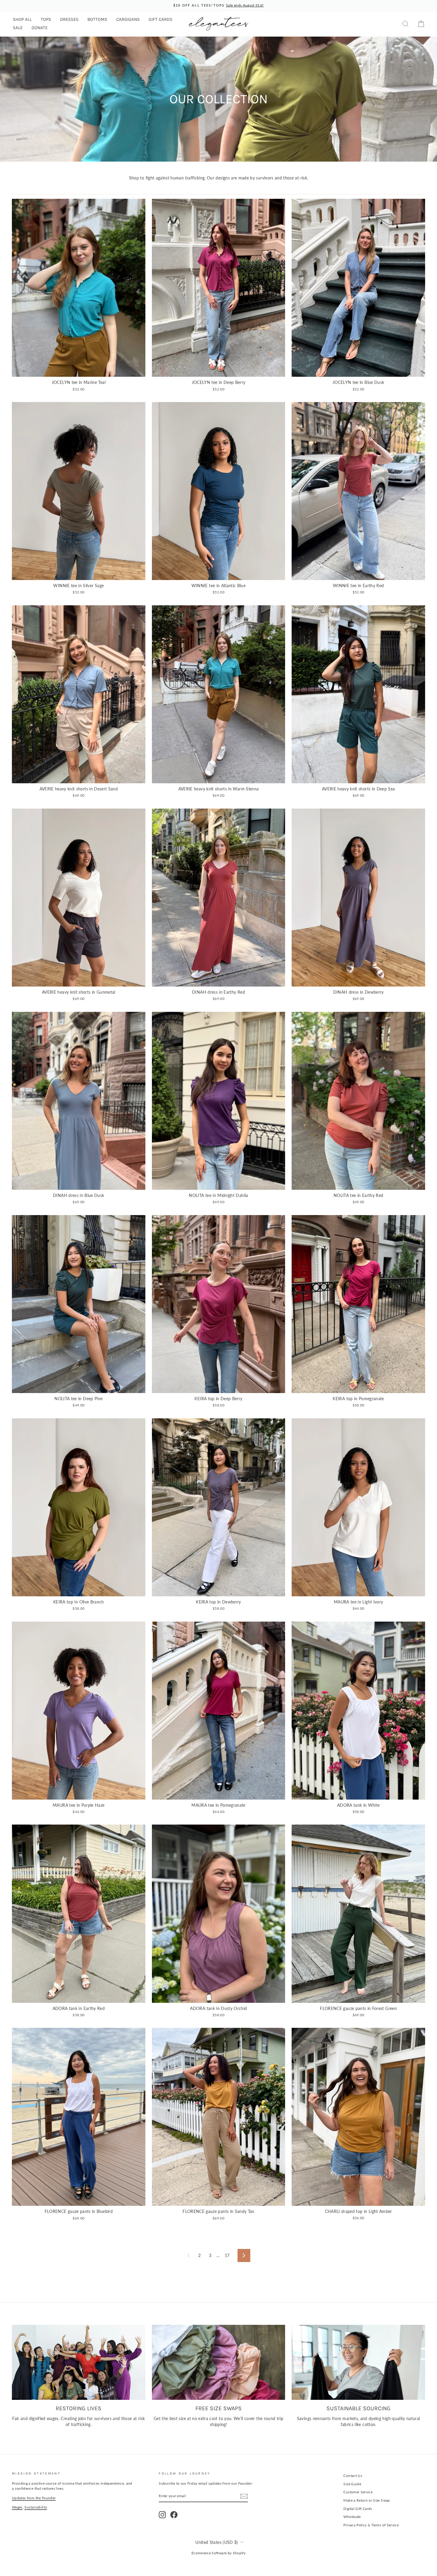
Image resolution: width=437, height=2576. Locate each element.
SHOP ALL (22, 19)
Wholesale (352, 2517)
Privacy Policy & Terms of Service (371, 2525)
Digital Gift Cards (358, 2509)
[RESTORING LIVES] (79, 2362)
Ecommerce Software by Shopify (218, 2553)
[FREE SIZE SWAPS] (219, 2362)
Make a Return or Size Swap (367, 2500)
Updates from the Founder (34, 2498)
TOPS (46, 19)
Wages (17, 2507)
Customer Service (358, 2492)
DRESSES (69, 19)
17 (227, 2255)
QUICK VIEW (78, 370)
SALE (18, 28)
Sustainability (36, 2507)
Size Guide (352, 2484)
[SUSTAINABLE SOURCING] (358, 2362)
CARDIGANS (128, 19)
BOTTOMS (97, 19)
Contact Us (353, 2476)
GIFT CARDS (161, 19)
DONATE (40, 28)
